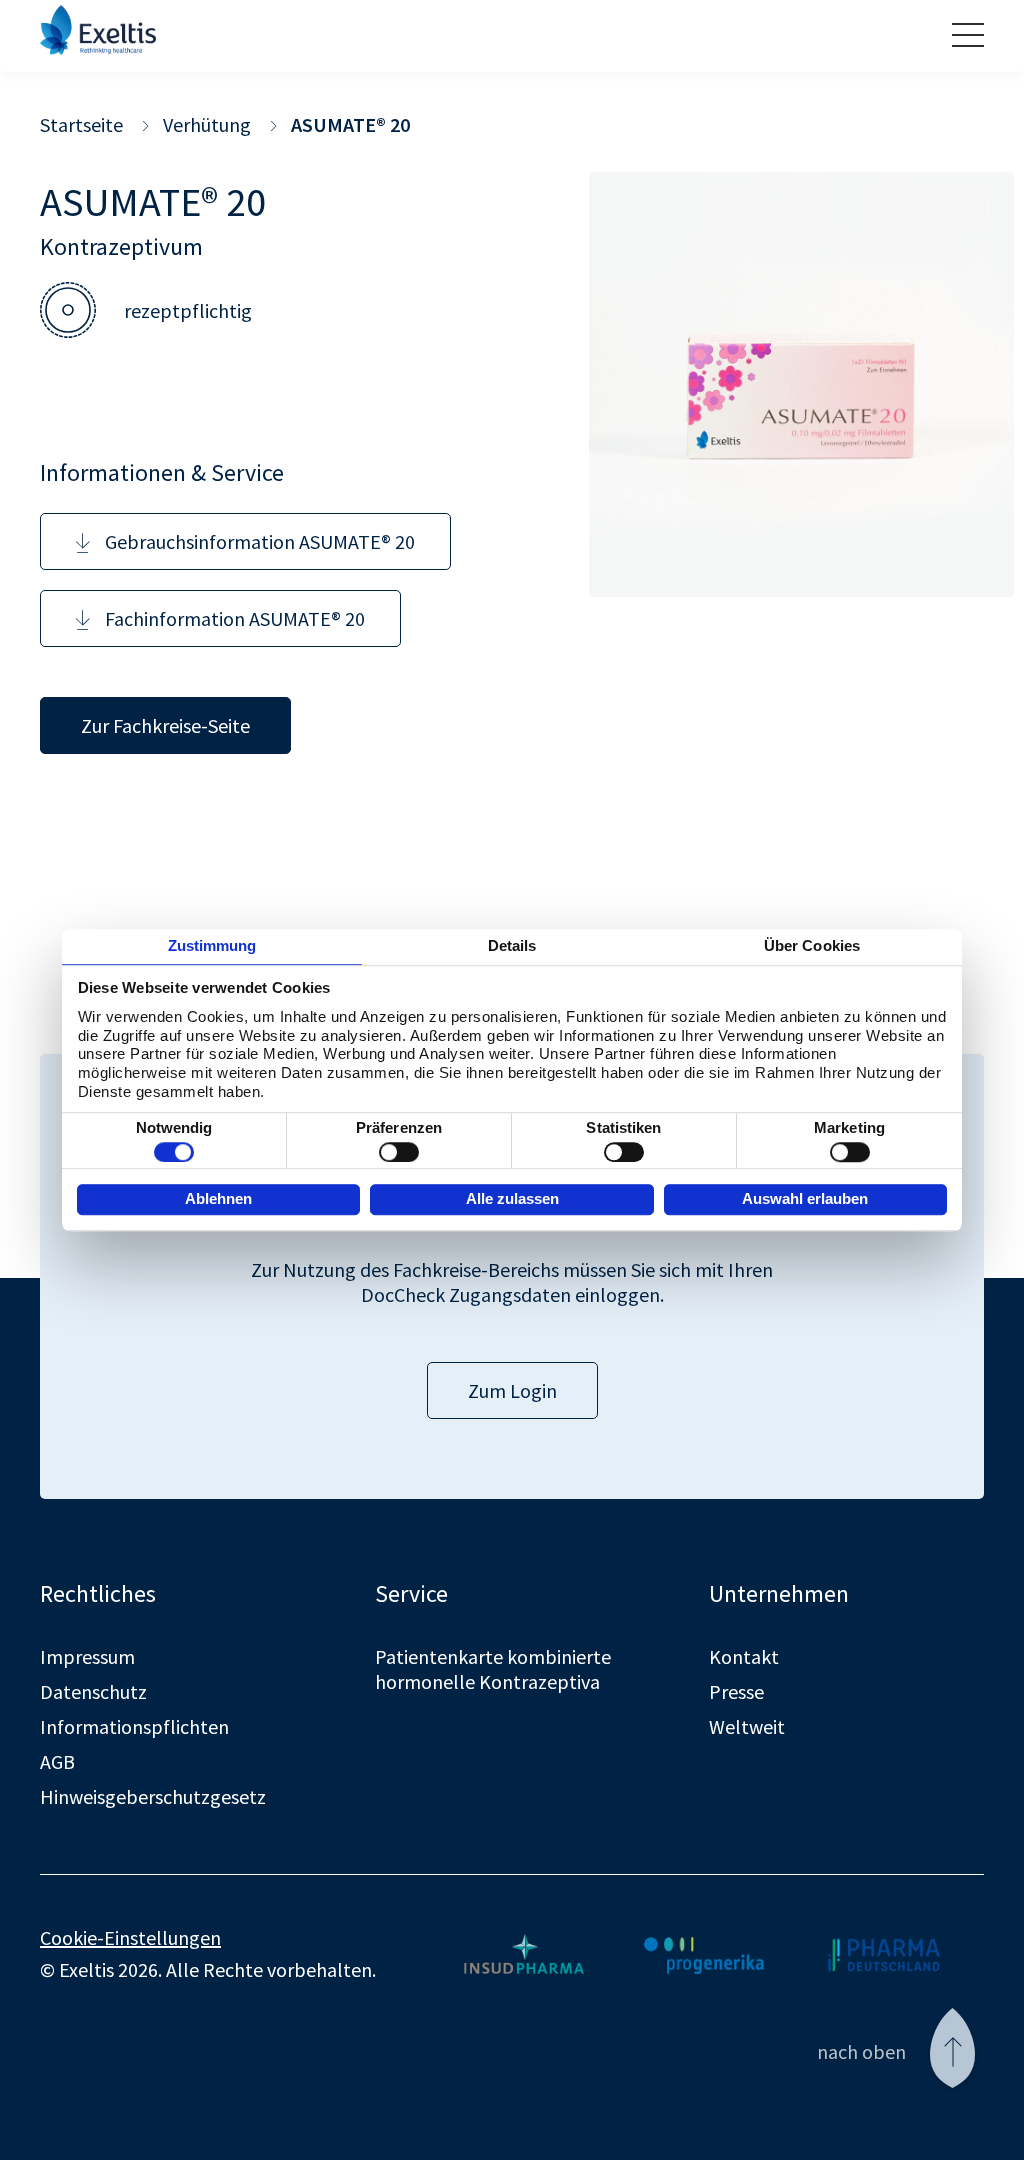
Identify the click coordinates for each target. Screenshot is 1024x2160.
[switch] (399, 1152)
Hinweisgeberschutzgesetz (153, 1796)
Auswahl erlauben (805, 1198)
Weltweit (747, 1726)
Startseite (81, 124)
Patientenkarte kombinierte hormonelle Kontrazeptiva (493, 1669)
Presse (736, 1691)
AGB (57, 1761)
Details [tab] (512, 945)
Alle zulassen (512, 1198)
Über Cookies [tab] (812, 945)
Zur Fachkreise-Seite (165, 725)
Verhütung (207, 124)
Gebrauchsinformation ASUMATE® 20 (260, 541)
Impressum (87, 1656)
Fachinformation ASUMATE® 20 (235, 618)
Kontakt (744, 1656)
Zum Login (512, 1390)
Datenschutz (93, 1691)
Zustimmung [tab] (212, 945)
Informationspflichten (134, 1726)
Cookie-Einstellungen (130, 1937)
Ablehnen (218, 1198)
